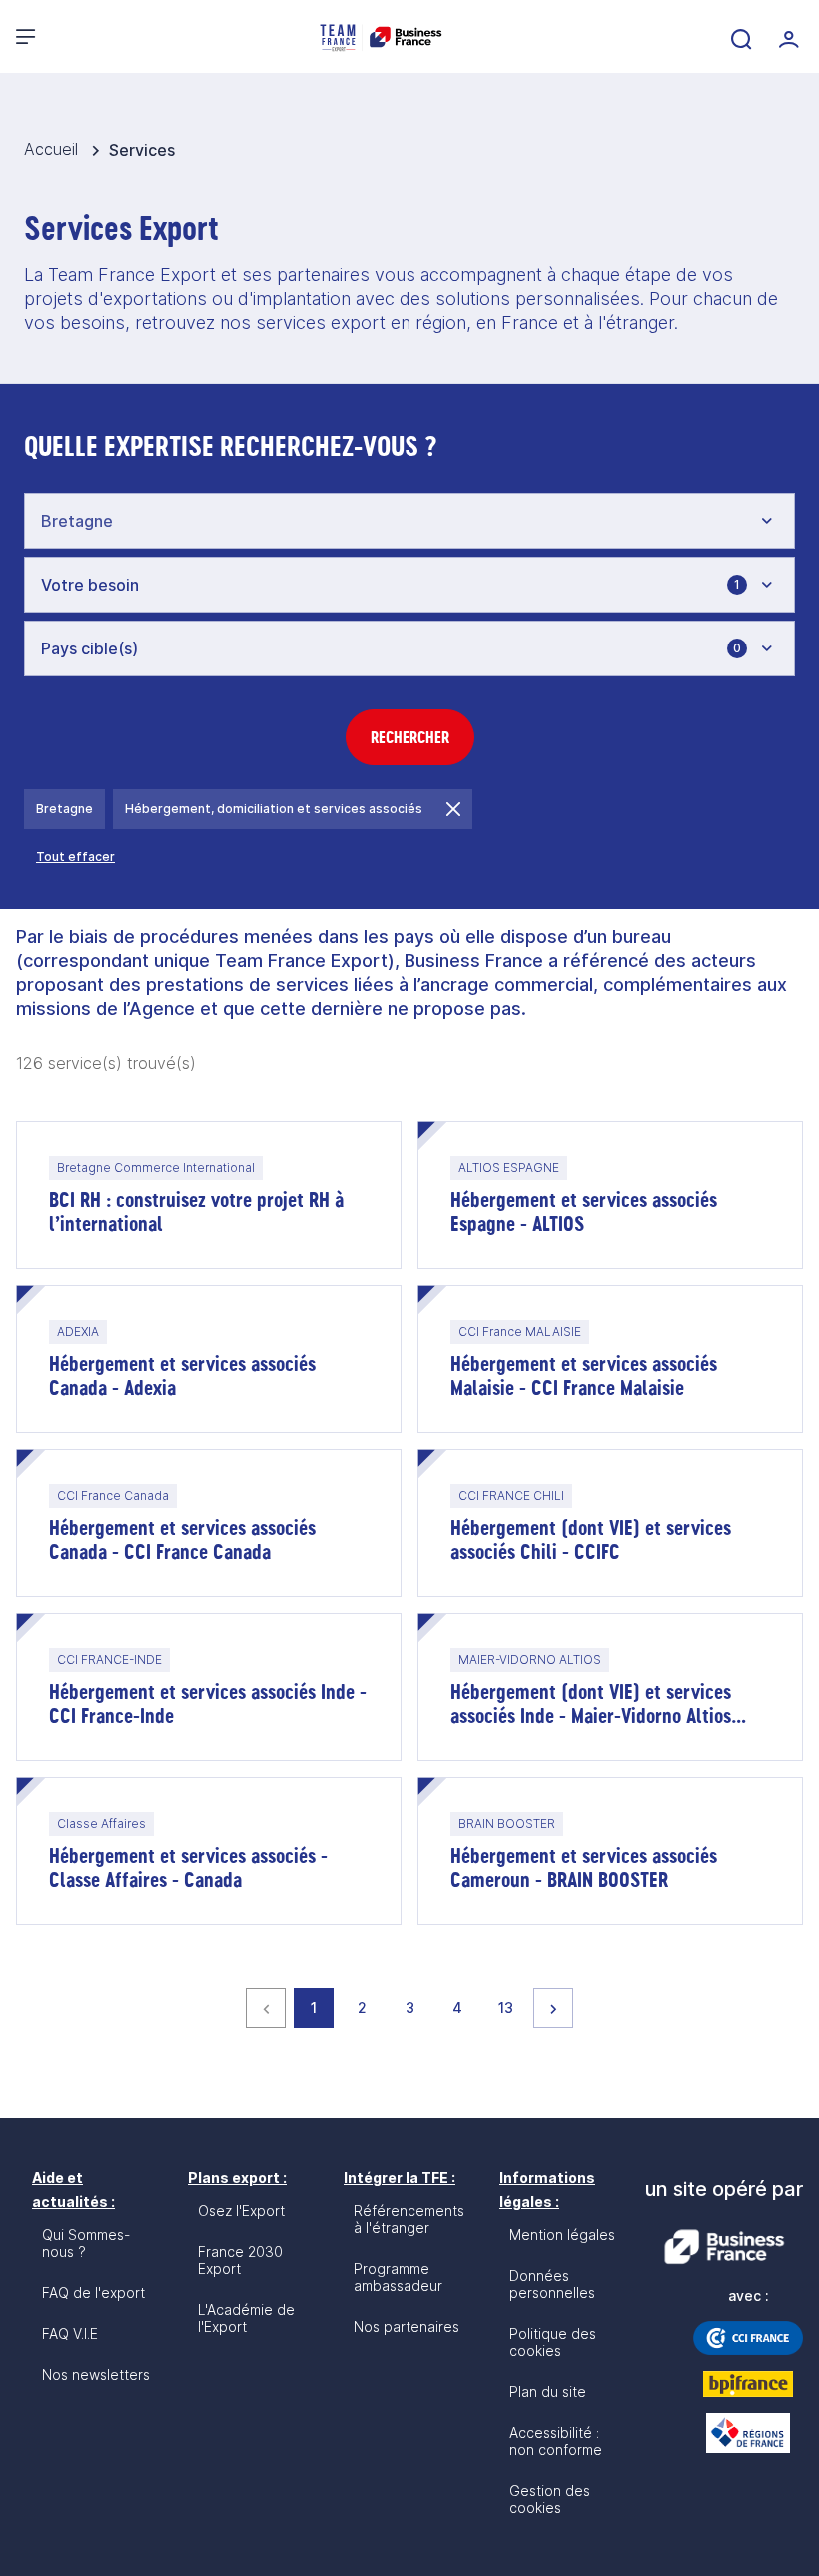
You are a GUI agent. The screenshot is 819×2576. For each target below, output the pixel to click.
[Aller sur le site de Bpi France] (748, 2384)
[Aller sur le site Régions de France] (748, 2433)
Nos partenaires (407, 2327)
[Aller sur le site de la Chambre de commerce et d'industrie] (748, 2338)
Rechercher (410, 737)
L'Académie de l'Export (246, 2318)
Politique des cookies (553, 2342)
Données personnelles (552, 2284)
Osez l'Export (241, 2211)
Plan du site (548, 2392)
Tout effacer (75, 857)
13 (511, 2007)
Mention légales (562, 2235)
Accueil (53, 149)
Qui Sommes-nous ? (86, 2243)
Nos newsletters (96, 2375)
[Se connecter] (787, 37)
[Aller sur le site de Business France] (724, 2247)
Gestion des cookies (550, 2499)
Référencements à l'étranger (409, 2219)
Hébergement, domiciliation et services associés (274, 809)
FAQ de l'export (93, 2293)
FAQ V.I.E (70, 2334)
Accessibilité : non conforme (556, 2441)
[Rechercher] (739, 37)
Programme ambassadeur (398, 2277)
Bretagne (64, 809)
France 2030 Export (240, 2260)
